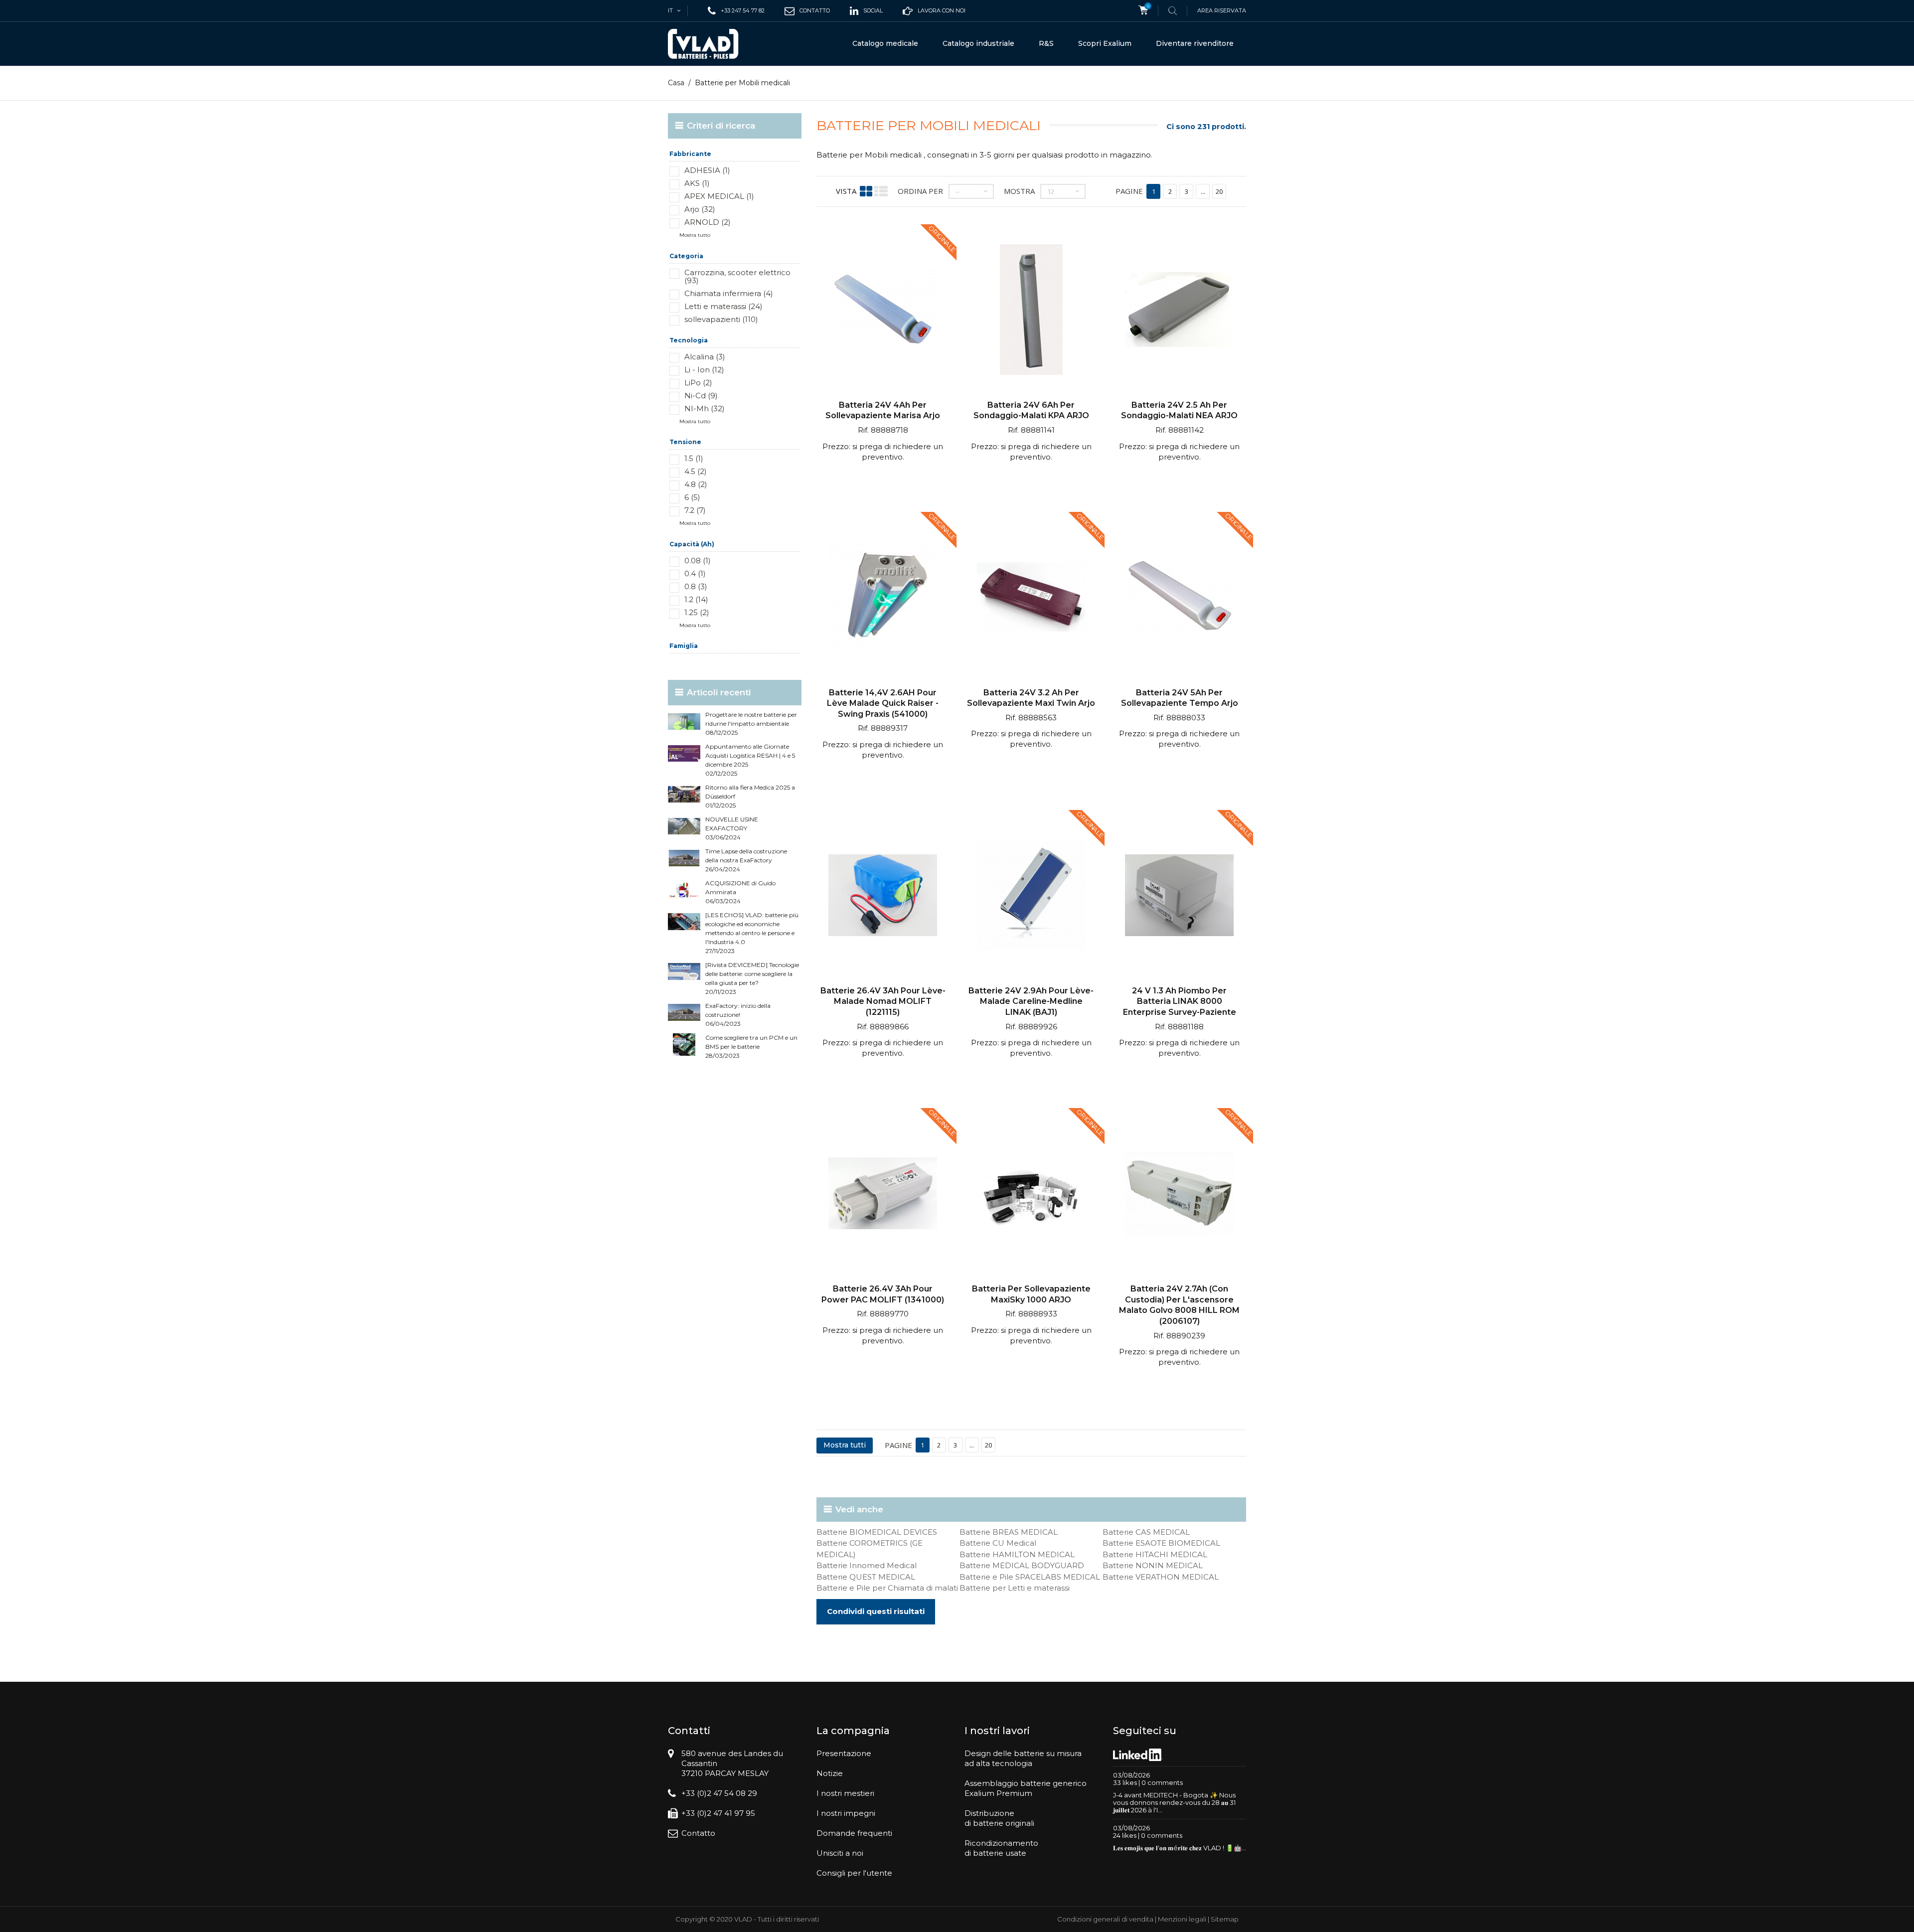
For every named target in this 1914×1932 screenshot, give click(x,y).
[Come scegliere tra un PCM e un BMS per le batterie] (684, 1045)
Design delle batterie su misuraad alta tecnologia (1023, 1758)
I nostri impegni (846, 1813)
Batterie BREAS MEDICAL (1009, 1532)
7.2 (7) (695, 510)
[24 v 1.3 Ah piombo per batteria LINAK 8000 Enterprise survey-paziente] (1179, 896)
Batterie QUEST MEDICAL (866, 1577)
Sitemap (1225, 1919)
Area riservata (1222, 10)
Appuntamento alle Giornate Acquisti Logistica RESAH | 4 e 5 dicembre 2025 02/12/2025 (750, 760)
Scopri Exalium (1105, 43)
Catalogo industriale (978, 43)
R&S (1046, 43)
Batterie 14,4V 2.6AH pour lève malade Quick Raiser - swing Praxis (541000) (883, 703)
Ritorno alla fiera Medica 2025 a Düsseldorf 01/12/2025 (750, 796)
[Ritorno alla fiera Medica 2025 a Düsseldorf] (684, 794)
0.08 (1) (698, 561)
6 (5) (692, 497)
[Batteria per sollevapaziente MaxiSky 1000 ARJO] (1031, 1195)
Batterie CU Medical (998, 1543)
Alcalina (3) (705, 357)
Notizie (830, 1773)
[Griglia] (866, 191)
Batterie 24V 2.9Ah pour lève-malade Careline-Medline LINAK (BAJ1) (1031, 1001)
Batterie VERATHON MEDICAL (1161, 1577)
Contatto (698, 1833)
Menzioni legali (1182, 1919)
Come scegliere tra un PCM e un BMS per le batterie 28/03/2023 (751, 1046)
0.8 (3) (696, 586)
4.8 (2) (696, 484)
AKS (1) (697, 183)
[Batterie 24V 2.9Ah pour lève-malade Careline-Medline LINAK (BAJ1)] (1031, 896)
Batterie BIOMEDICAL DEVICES (877, 1532)
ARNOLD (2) (708, 222)
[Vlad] (710, 44)
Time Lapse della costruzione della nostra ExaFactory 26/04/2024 (746, 860)
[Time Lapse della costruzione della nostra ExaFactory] (684, 858)
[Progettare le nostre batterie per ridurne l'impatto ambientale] (684, 722)
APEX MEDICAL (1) (719, 196)
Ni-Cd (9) (701, 396)
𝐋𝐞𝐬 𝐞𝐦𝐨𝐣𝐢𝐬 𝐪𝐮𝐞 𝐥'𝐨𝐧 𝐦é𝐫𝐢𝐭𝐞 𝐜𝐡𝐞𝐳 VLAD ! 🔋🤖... (1180, 1848)
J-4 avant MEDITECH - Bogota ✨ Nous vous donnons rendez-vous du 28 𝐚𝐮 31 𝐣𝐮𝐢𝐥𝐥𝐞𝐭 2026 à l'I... (1174, 1802)
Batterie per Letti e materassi (1015, 1588)
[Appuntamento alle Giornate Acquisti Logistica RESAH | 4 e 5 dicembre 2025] (684, 753)
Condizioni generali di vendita (1105, 1919)
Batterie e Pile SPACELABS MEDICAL (1030, 1577)
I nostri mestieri (845, 1793)
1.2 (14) (696, 599)
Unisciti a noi (840, 1853)
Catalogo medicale (885, 43)
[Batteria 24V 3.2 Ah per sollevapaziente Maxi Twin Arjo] (1031, 598)
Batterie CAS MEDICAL (1146, 1532)
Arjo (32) (700, 209)
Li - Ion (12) (704, 370)
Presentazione (844, 1753)
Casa (676, 83)
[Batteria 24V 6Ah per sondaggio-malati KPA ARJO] (1031, 311)
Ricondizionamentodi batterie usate (1001, 1848)
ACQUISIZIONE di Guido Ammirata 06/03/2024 (740, 892)
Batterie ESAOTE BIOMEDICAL (1161, 1543)
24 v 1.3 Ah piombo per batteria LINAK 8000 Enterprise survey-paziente (1180, 1001)
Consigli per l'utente (854, 1873)
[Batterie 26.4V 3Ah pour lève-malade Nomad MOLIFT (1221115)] (883, 896)
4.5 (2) (696, 471)
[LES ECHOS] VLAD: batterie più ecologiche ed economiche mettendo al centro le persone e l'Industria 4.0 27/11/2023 (752, 933)
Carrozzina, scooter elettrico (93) (737, 276)
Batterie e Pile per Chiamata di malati (887, 1588)
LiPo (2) (698, 383)
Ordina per (920, 191)
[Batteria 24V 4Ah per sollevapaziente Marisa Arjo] (883, 311)
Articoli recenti (719, 692)
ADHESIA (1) (707, 170)
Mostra (1019, 191)
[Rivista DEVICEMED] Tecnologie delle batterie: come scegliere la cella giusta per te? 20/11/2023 (752, 978)
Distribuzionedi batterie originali (999, 1818)
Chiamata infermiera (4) (729, 293)
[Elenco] (881, 191)
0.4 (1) (695, 573)
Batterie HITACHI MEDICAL (1155, 1554)
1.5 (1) (694, 458)
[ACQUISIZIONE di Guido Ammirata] (684, 890)
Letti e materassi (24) (723, 306)
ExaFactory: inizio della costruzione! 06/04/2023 (738, 1015)
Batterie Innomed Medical (867, 1565)
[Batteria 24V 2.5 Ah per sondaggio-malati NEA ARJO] (1179, 311)
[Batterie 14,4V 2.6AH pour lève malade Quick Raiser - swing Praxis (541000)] (883, 598)
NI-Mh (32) (705, 408)
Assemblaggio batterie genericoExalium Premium (1026, 1788)
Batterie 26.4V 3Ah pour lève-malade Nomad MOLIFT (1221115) (883, 1001)
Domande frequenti (854, 1833)
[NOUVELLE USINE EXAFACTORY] (684, 826)
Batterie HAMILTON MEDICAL (1017, 1554)
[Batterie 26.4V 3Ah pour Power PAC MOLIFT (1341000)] (883, 1195)
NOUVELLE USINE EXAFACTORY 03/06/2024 (732, 828)
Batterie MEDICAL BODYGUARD (1022, 1565)
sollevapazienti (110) (721, 319)
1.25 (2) (697, 612)
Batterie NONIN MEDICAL (1153, 1565)
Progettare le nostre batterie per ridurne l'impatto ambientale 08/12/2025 (751, 724)
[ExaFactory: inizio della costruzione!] (684, 1013)
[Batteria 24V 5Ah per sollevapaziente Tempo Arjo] (1179, 598)
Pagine (1129, 191)
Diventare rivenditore (1195, 43)
